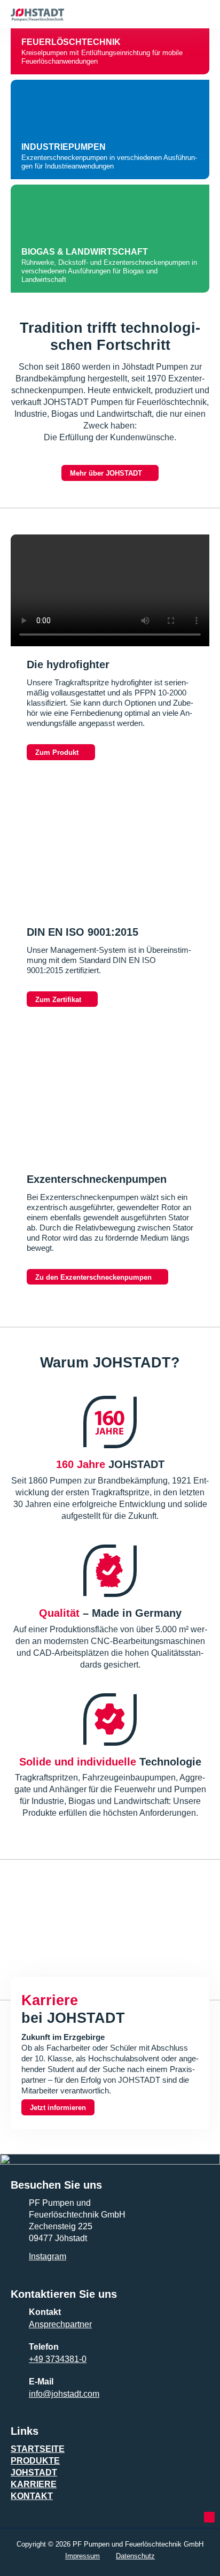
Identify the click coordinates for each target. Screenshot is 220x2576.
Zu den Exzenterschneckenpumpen (93, 1277)
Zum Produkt (57, 752)
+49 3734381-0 (58, 2359)
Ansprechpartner (60, 2324)
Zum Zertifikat (58, 1000)
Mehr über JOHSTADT (106, 473)
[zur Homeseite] (84, 12)
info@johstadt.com (64, 2394)
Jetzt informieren (58, 2108)
